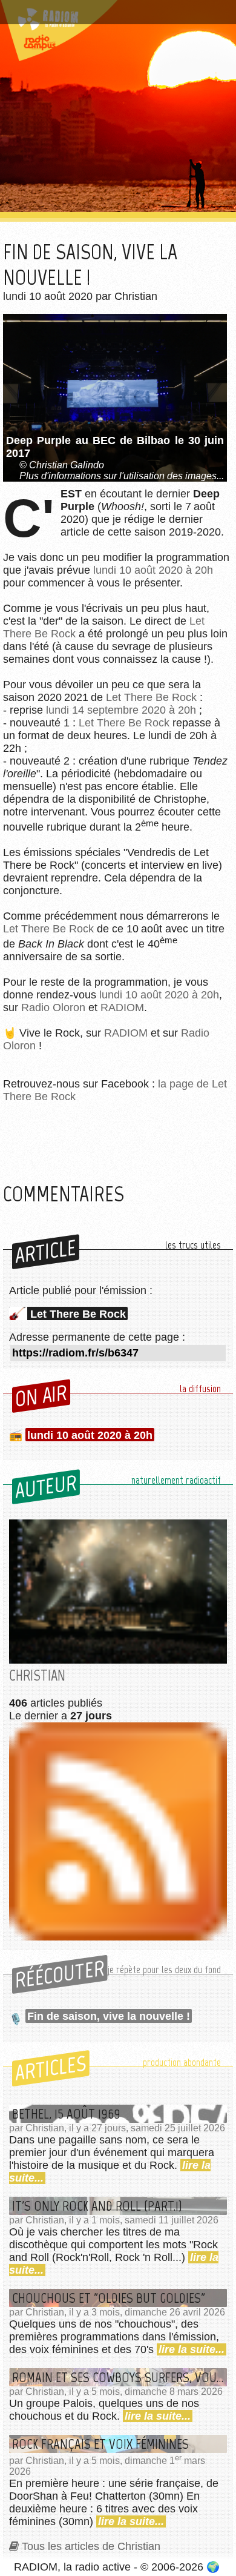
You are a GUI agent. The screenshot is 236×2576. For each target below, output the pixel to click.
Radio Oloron (53, 1007)
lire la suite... (192, 2349)
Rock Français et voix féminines (100, 2444)
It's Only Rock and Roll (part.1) (97, 2206)
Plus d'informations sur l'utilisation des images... (122, 476)
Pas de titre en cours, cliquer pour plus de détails (110, 14)
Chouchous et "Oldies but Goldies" (109, 2298)
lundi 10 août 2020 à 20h (153, 570)
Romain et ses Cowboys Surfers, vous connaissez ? (120, 2377)
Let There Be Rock (151, 697)
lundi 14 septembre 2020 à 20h (121, 710)
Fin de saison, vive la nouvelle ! (109, 2016)
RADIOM (122, 1007)
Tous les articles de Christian (91, 2546)
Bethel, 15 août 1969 (66, 2114)
